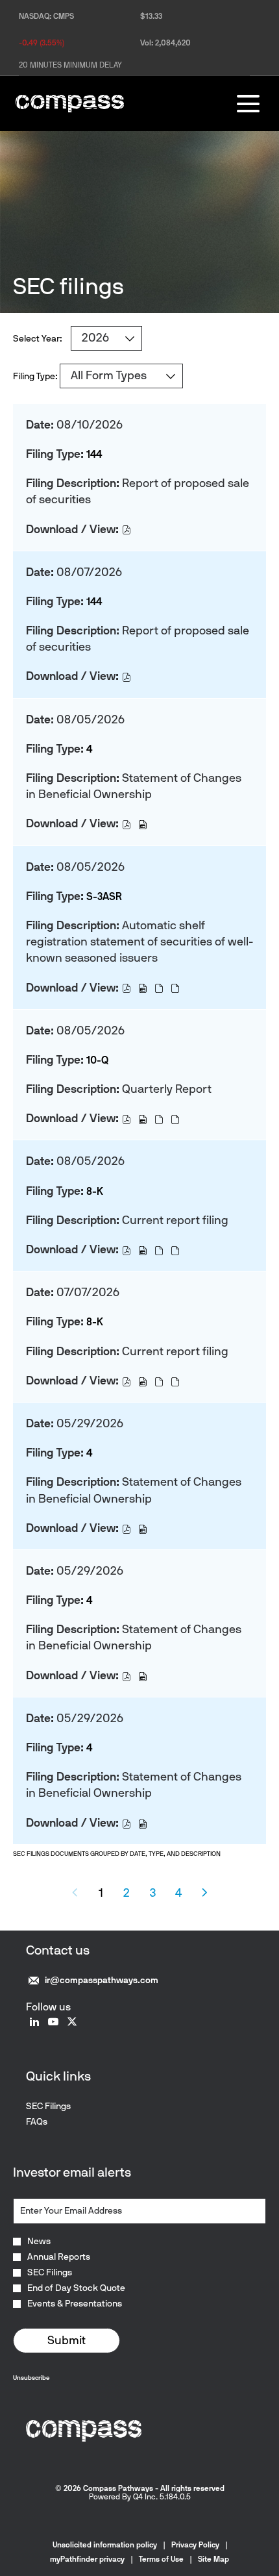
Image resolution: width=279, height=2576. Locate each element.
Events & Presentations (75, 2304)
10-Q (97, 1060)
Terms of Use (161, 2559)
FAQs (53, 2122)
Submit (67, 2340)
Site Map (213, 2559)
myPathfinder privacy (87, 2559)
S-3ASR (104, 896)
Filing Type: (35, 376)
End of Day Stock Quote (76, 2288)
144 (94, 454)
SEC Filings (64, 2107)
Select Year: (38, 339)
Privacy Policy (195, 2545)
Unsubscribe (31, 2378)
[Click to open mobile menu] (248, 104)
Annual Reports (59, 2257)
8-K (95, 1191)
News (39, 2242)
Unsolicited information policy (105, 2545)
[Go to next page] (205, 1893)
